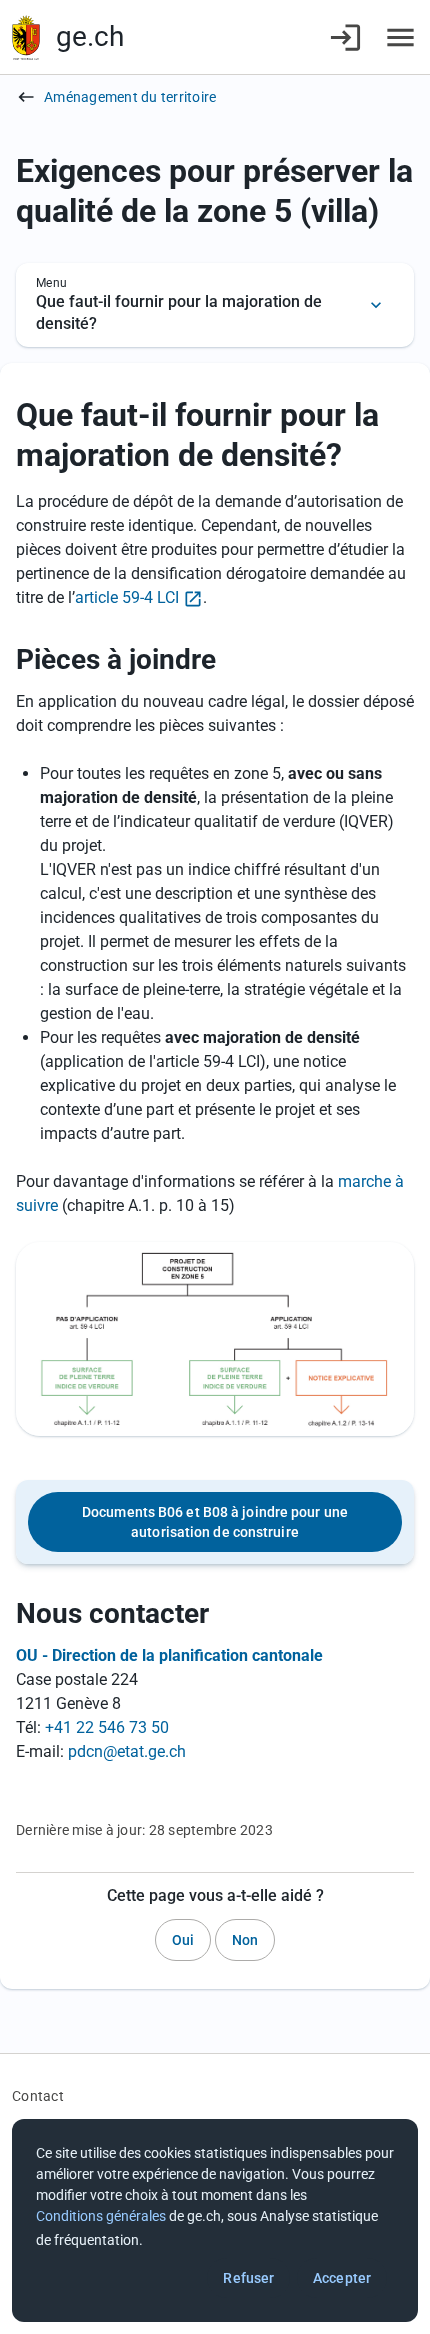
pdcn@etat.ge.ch (127, 1751)
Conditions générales (101, 2216)
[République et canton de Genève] (26, 37)
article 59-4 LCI (127, 597)
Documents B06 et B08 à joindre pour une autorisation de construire (215, 1522)
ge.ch (90, 36)
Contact (38, 2096)
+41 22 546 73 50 (107, 1727)
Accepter (342, 2278)
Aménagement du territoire (130, 97)
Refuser (248, 2278)
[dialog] (215, 2220)
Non (245, 1940)
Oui (183, 1940)
